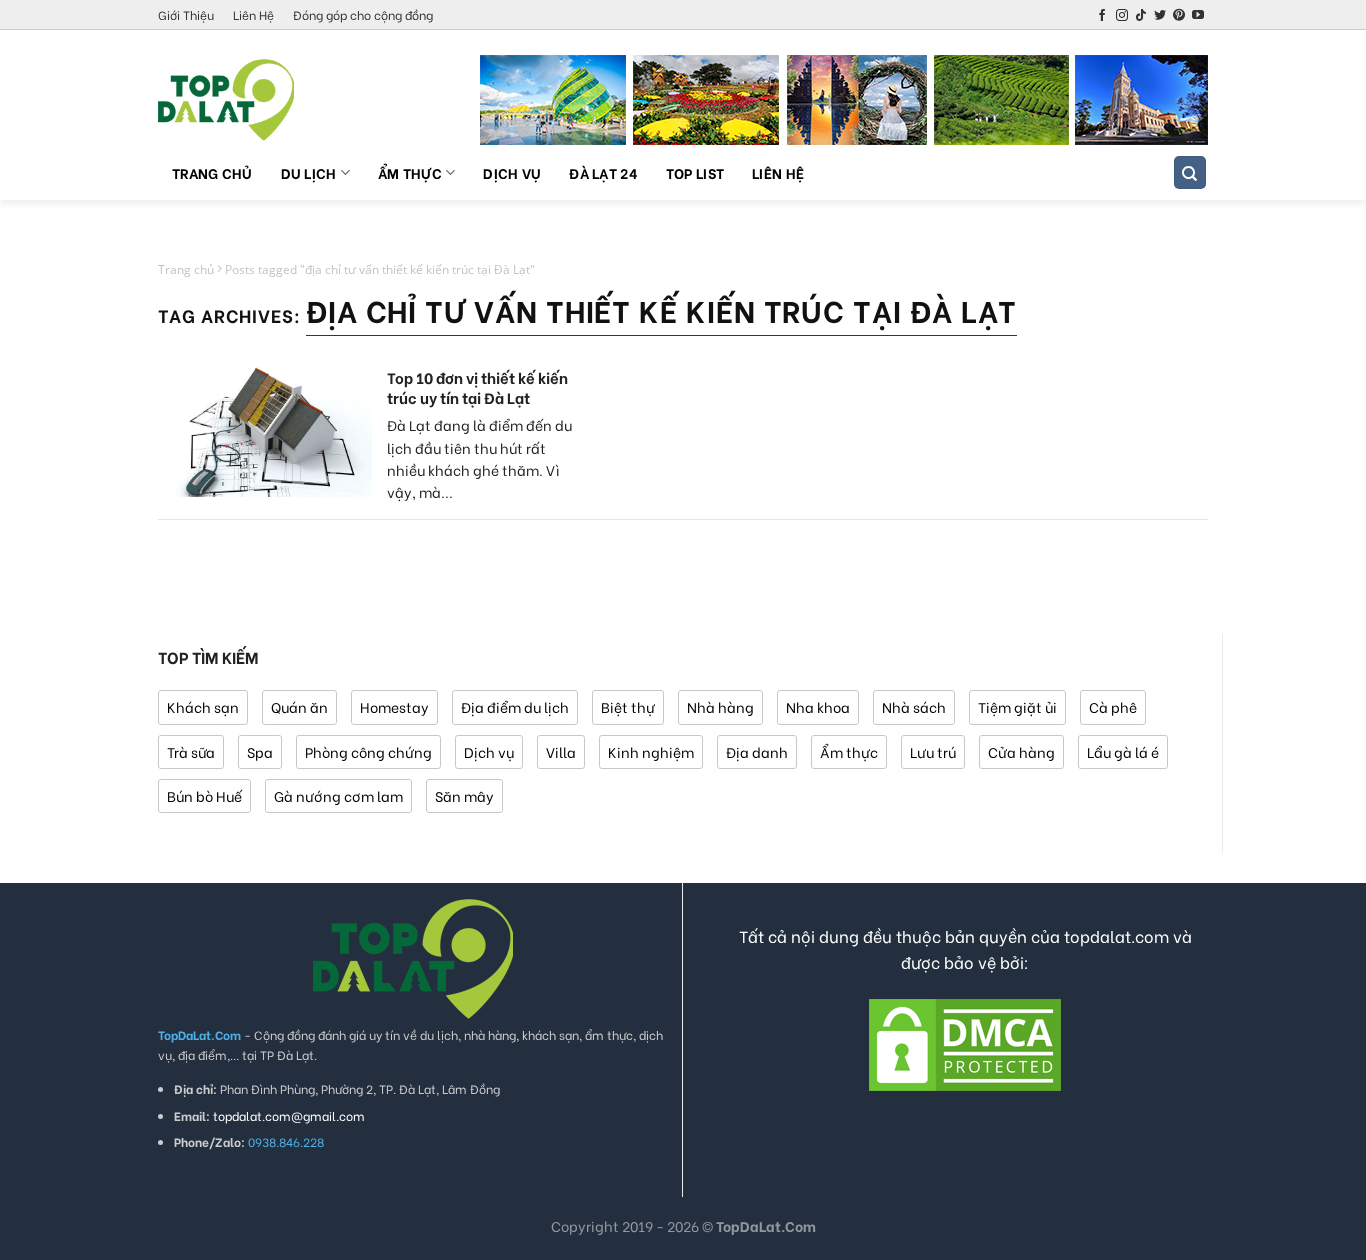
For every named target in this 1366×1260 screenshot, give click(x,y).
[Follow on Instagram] (1122, 16)
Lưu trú (933, 751)
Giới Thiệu (186, 14)
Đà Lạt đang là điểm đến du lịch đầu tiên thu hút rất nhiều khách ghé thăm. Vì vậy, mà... (479, 458)
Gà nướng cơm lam (338, 795)
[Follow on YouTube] (1198, 16)
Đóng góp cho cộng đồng (363, 14)
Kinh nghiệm (651, 751)
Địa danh (757, 751)
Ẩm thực (410, 172)
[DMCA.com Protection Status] (965, 1042)
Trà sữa (191, 751)
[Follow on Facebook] (1102, 16)
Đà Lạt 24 (603, 172)
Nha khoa (818, 706)
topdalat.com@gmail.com (289, 1115)
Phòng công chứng (368, 751)
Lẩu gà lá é (1123, 751)
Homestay (394, 706)
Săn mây (464, 795)
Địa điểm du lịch (515, 706)
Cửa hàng (1021, 751)
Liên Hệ (253, 14)
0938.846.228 (286, 1141)
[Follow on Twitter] (1160, 16)
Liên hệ (778, 172)
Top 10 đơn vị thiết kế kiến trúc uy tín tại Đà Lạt (477, 387)
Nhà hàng (720, 706)
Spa (260, 751)
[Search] (1190, 172)
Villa (561, 751)
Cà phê (1113, 706)
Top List (695, 172)
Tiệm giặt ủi (1017, 706)
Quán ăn (299, 706)
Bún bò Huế (204, 795)
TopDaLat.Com (766, 1225)
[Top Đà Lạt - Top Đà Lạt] (258, 100)
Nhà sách (914, 706)
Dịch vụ (512, 172)
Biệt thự (628, 706)
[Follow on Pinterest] (1179, 16)
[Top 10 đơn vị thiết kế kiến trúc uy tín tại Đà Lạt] (265, 432)
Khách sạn (203, 706)
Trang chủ (212, 172)
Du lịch (309, 172)
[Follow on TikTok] (1141, 16)
